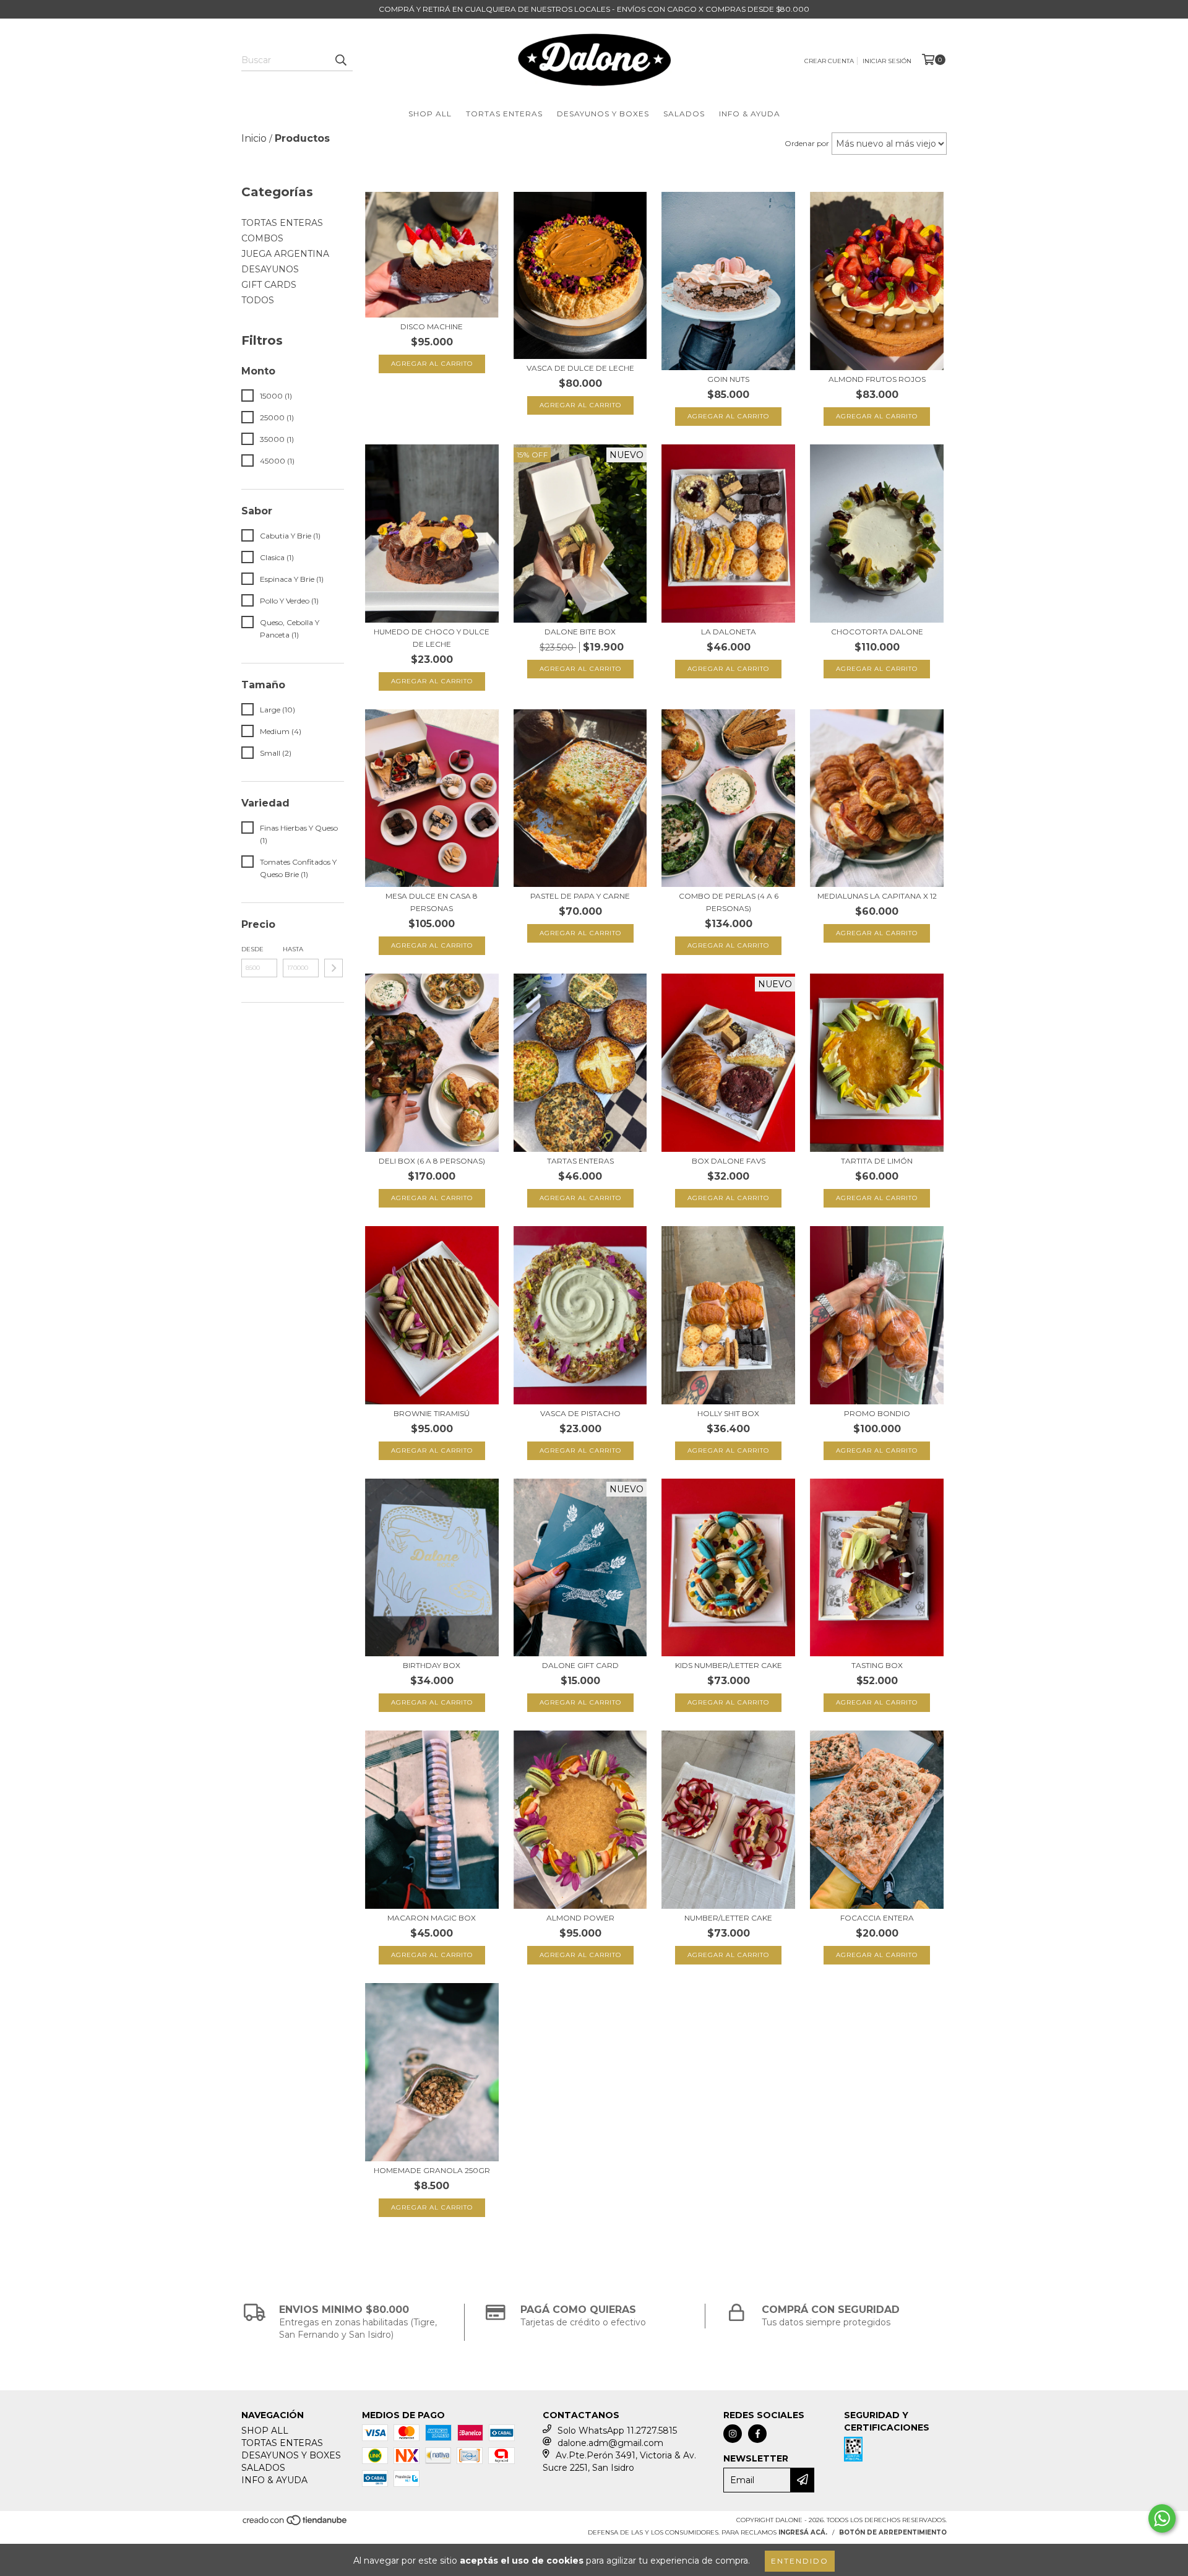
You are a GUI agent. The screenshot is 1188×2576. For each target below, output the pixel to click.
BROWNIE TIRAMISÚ (432, 1413)
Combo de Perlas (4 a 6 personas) (729, 902)
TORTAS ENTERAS (504, 114)
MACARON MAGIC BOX (432, 1918)
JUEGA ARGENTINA (285, 254)
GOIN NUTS (728, 379)
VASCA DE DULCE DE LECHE (580, 368)
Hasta (293, 949)
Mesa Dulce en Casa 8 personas (432, 902)
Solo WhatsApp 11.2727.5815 (617, 2431)
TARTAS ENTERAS (580, 1161)
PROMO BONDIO (877, 1413)
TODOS (258, 300)
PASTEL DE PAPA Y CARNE (580, 896)
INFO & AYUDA (750, 114)
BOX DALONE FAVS (729, 1161)
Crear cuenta (829, 61)
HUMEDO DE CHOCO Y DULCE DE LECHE (432, 638)
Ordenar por (807, 143)
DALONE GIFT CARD (580, 1665)
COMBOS (262, 238)
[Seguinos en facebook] (757, 2434)
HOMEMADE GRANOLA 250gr (432, 2170)
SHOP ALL (430, 114)
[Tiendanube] (295, 2524)
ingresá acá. (803, 2532)
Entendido (800, 2561)
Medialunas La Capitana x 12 (877, 896)
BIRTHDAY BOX (432, 1665)
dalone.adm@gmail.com (610, 2443)
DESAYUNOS (270, 269)
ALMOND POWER (580, 1918)
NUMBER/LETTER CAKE (728, 1918)
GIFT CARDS (269, 285)
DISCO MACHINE (432, 326)
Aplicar (334, 968)
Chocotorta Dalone (877, 632)
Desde (252, 949)
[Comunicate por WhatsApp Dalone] (1162, 2518)
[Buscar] (340, 60)
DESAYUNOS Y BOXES (603, 114)
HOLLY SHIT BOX (728, 1413)
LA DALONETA (729, 632)
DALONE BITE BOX (580, 632)
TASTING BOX (877, 1665)
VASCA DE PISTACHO (580, 1413)
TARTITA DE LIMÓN (877, 1161)
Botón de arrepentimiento (893, 2532)
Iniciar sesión (887, 61)
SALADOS (684, 114)
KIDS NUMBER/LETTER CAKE (729, 1665)
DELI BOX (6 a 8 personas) (432, 1161)
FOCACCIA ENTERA (877, 1918)
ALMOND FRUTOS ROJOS (877, 379)
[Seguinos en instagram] (733, 2434)
